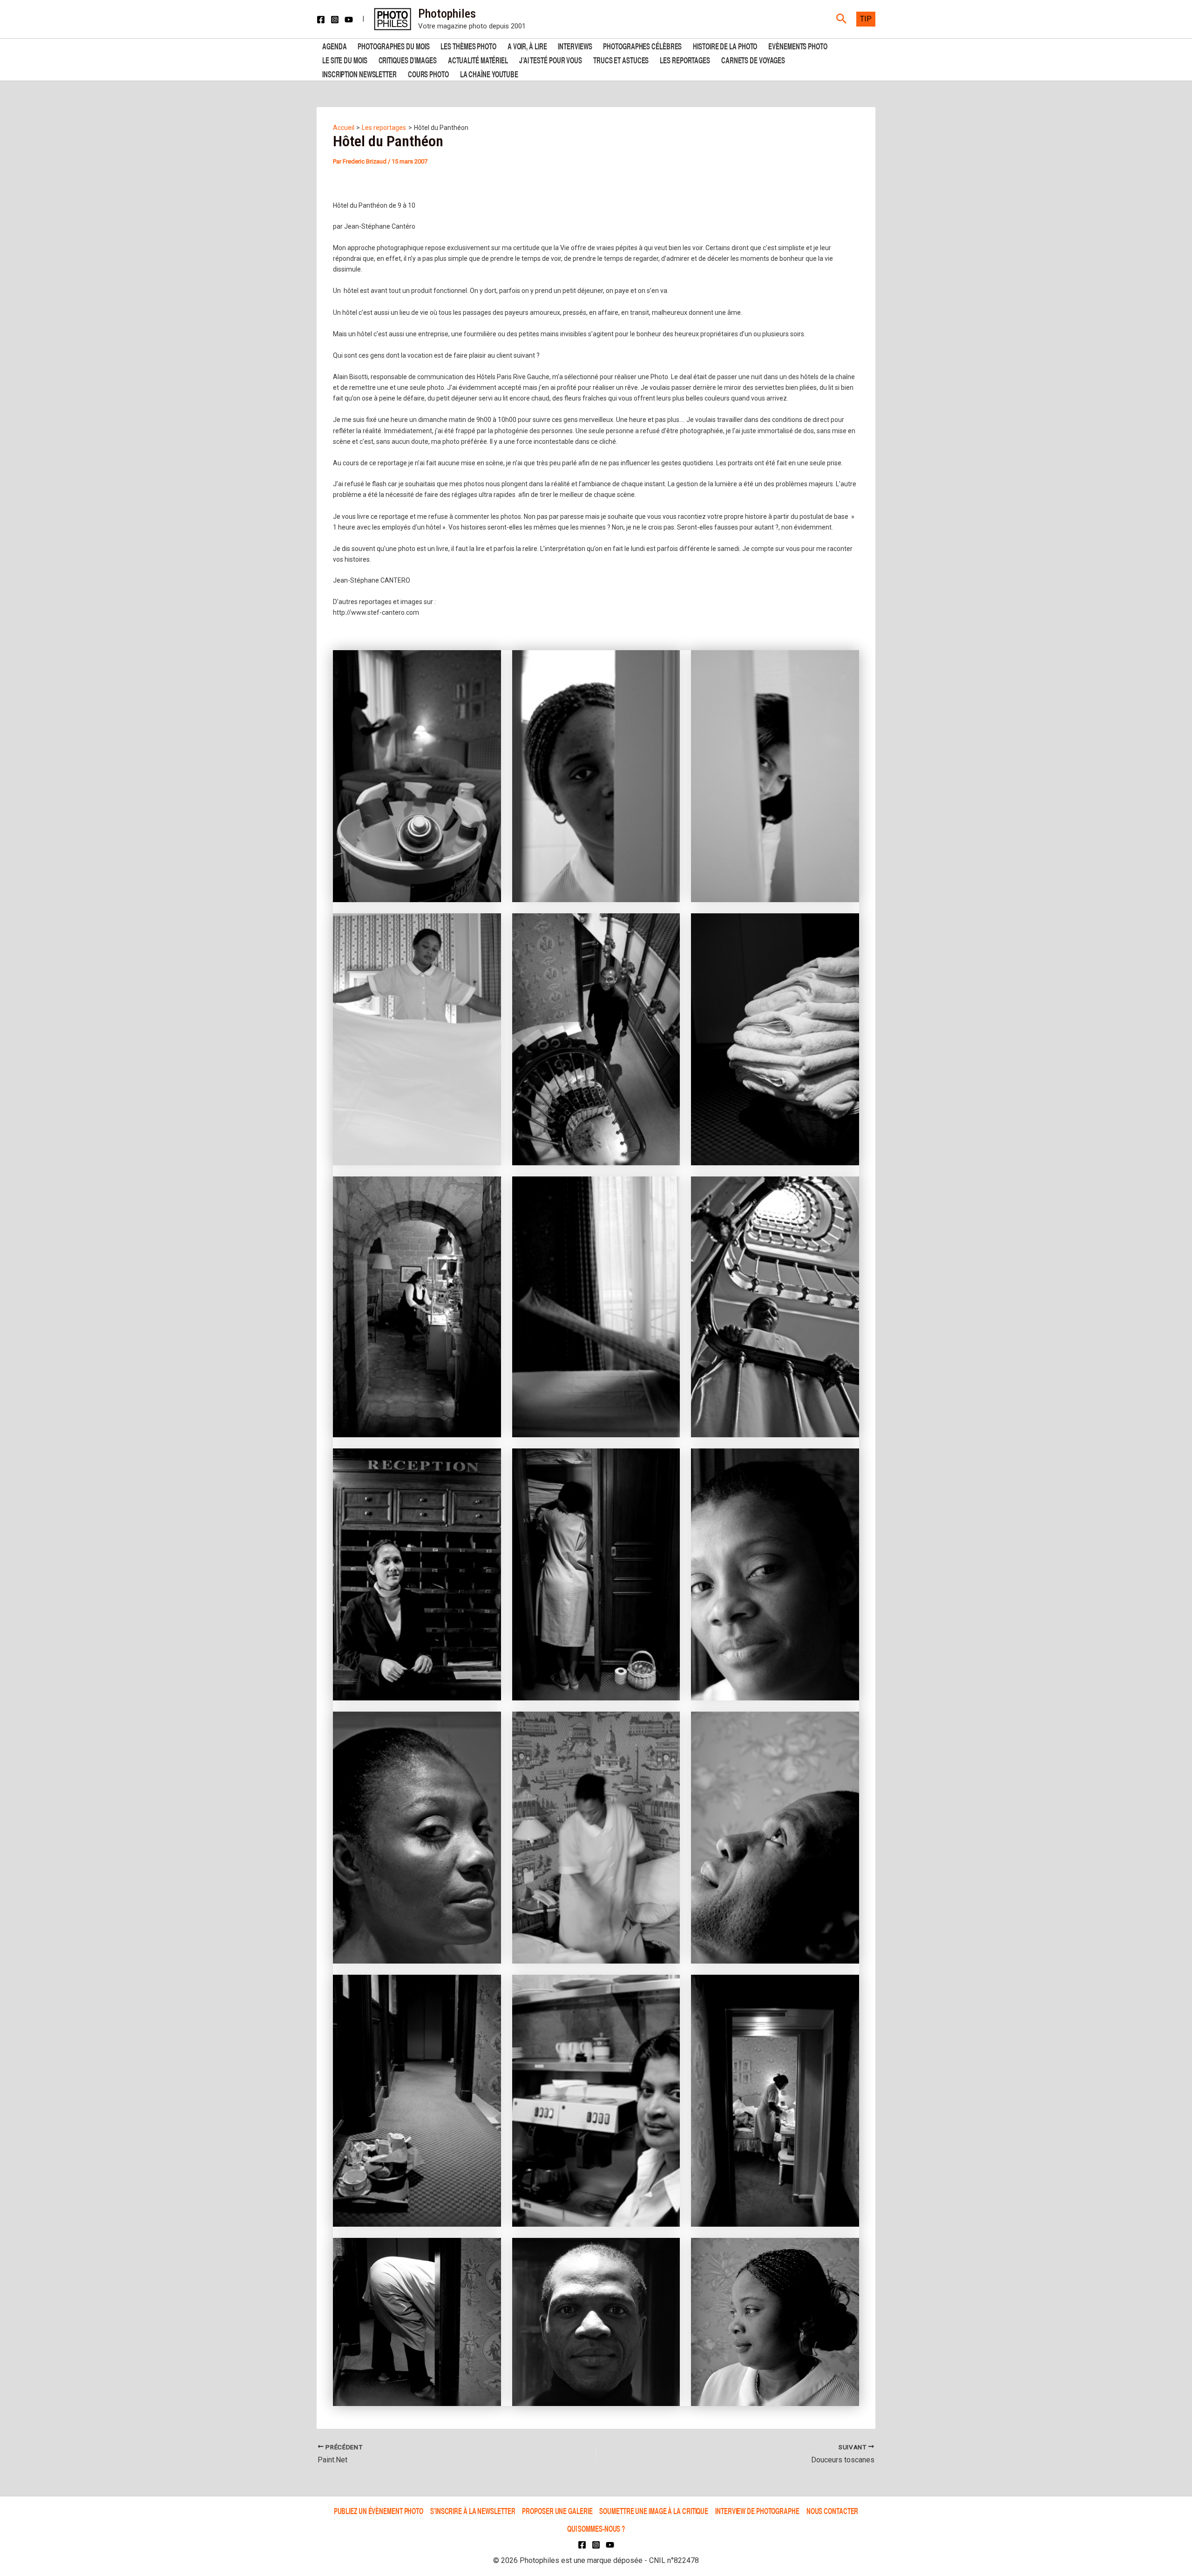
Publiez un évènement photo (379, 2511)
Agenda (334, 45)
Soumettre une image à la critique (654, 2511)
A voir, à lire (527, 45)
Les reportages (685, 59)
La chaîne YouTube (489, 73)
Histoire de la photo (725, 45)
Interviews (575, 45)
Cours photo (428, 73)
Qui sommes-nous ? (596, 2528)
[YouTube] (349, 20)
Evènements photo (798, 45)
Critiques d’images (408, 59)
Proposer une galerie (557, 2511)
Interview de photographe (757, 2511)
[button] (842, 19)
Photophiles (447, 14)
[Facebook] (321, 20)
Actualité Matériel (478, 59)
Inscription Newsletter (359, 73)
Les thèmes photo (468, 45)
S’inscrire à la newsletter (473, 2511)
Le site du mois (345, 59)
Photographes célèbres (642, 45)
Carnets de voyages (753, 59)
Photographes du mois (393, 45)
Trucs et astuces (621, 59)
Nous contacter (833, 2511)
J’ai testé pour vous (551, 59)
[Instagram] (335, 20)
